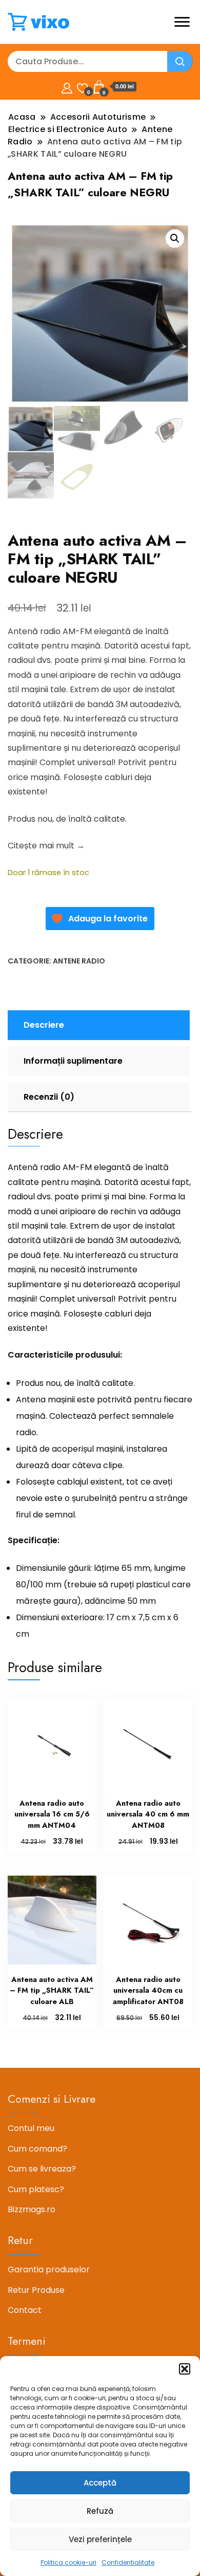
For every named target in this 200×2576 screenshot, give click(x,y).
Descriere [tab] (44, 1025)
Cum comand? (37, 2149)
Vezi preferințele (100, 2539)
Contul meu (31, 2128)
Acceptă (100, 2483)
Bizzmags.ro (32, 2209)
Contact (25, 2310)
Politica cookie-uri (68, 2562)
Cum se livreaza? (42, 2169)
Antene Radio (79, 961)
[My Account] (67, 87)
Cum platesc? (36, 2189)
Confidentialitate (128, 2562)
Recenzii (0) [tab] (49, 1097)
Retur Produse (36, 2290)
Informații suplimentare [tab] (73, 1061)
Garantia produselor (49, 2269)
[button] (185, 2369)
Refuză (100, 2511)
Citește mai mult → (46, 846)
